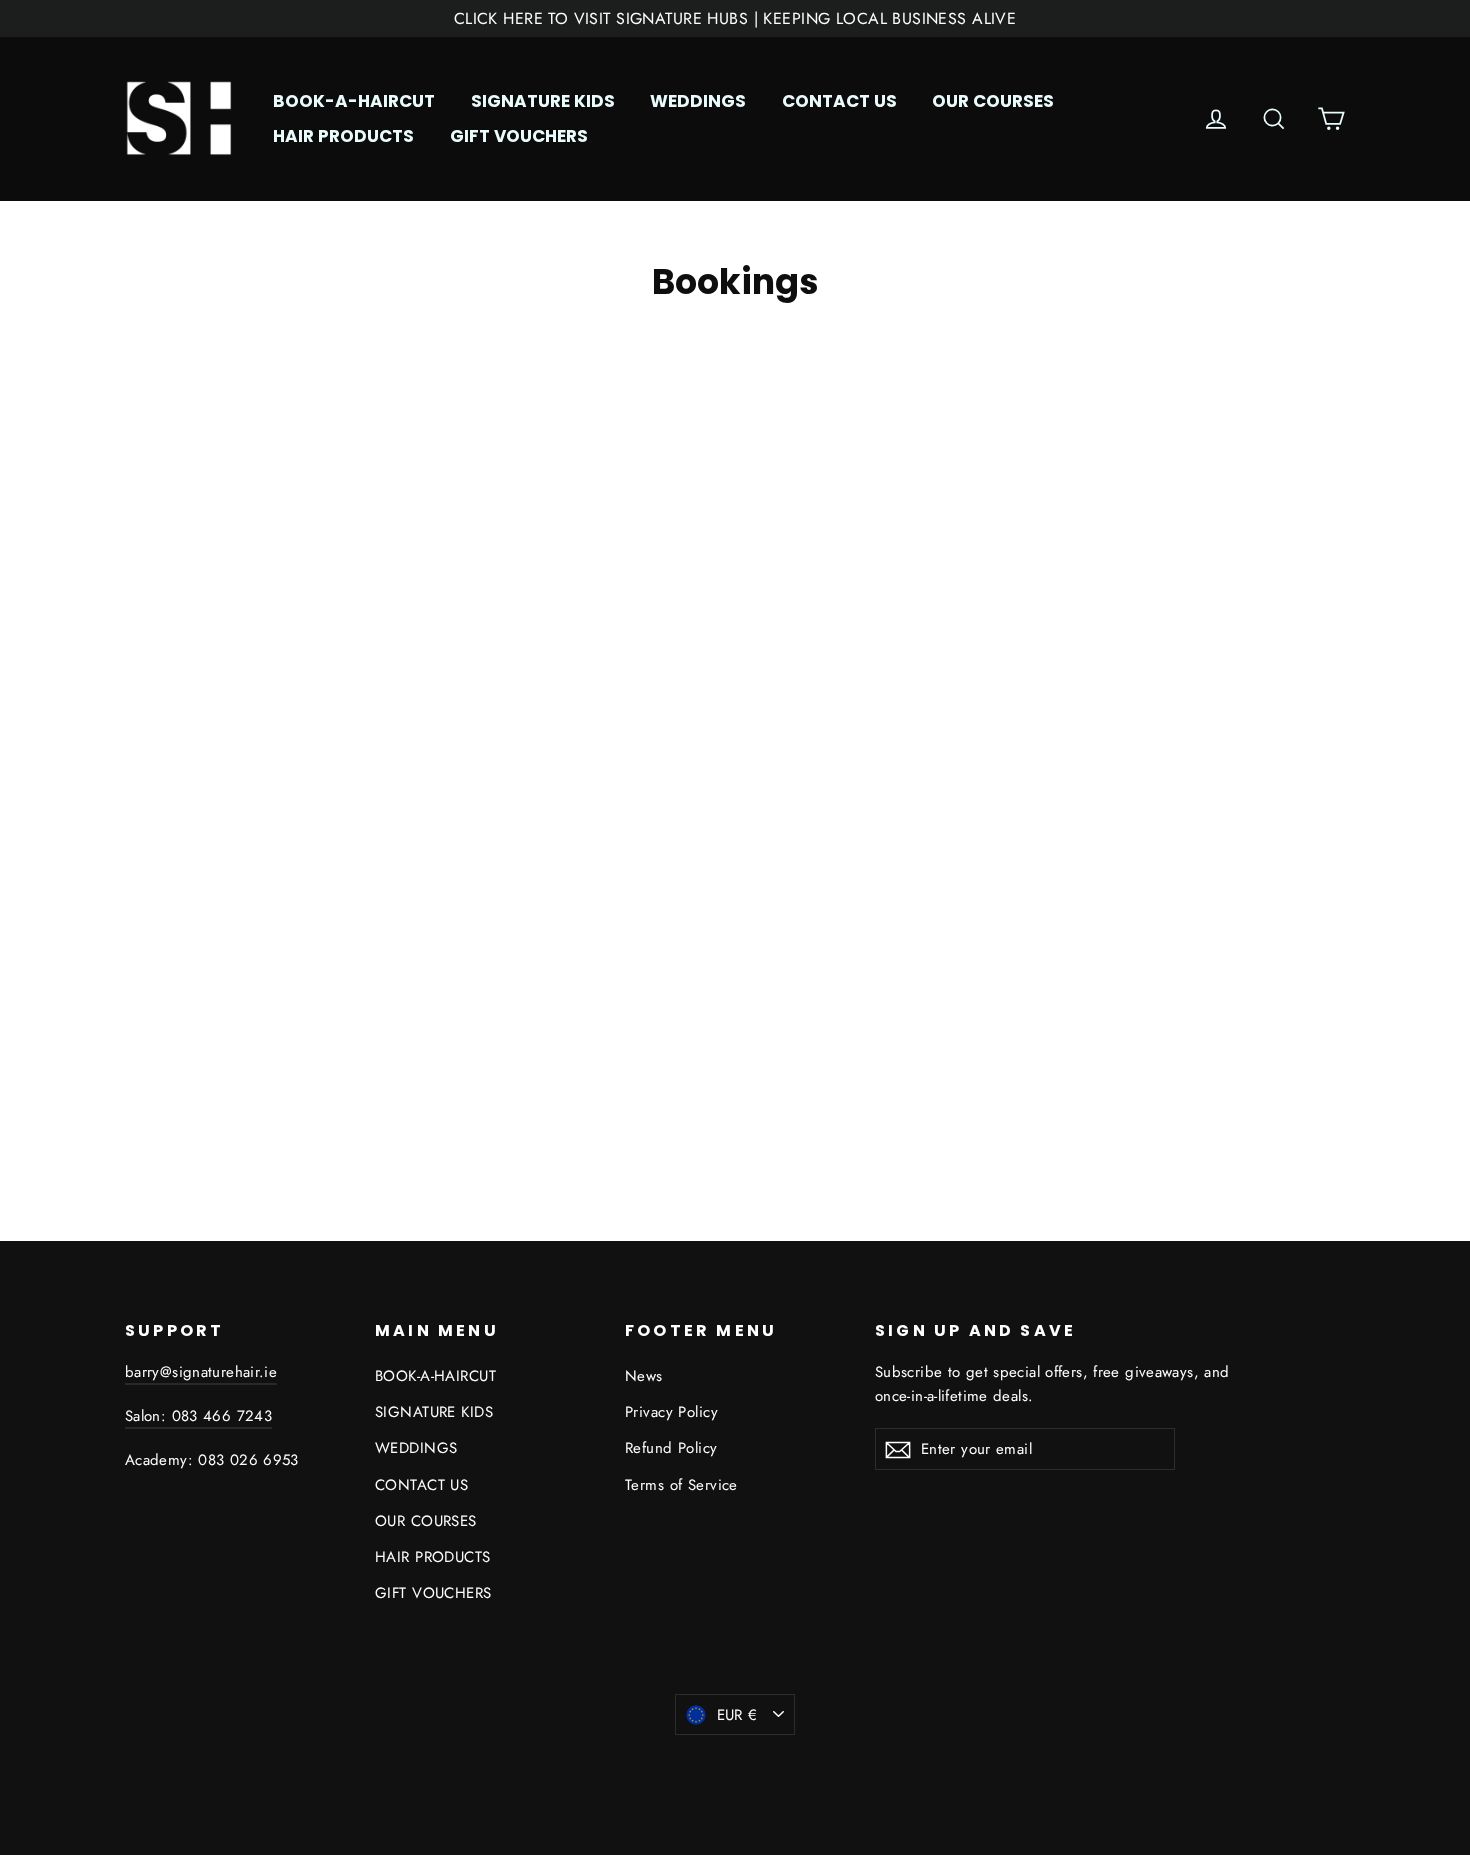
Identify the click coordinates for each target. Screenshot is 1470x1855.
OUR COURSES (993, 101)
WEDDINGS (698, 101)
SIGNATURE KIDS (543, 101)
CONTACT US (839, 101)
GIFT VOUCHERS (519, 136)
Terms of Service (681, 1485)
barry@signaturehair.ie (201, 1372)
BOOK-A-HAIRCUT (354, 101)
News (644, 1376)
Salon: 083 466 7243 (198, 1416)
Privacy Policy (671, 1412)
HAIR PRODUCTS (343, 136)
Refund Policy (671, 1448)
